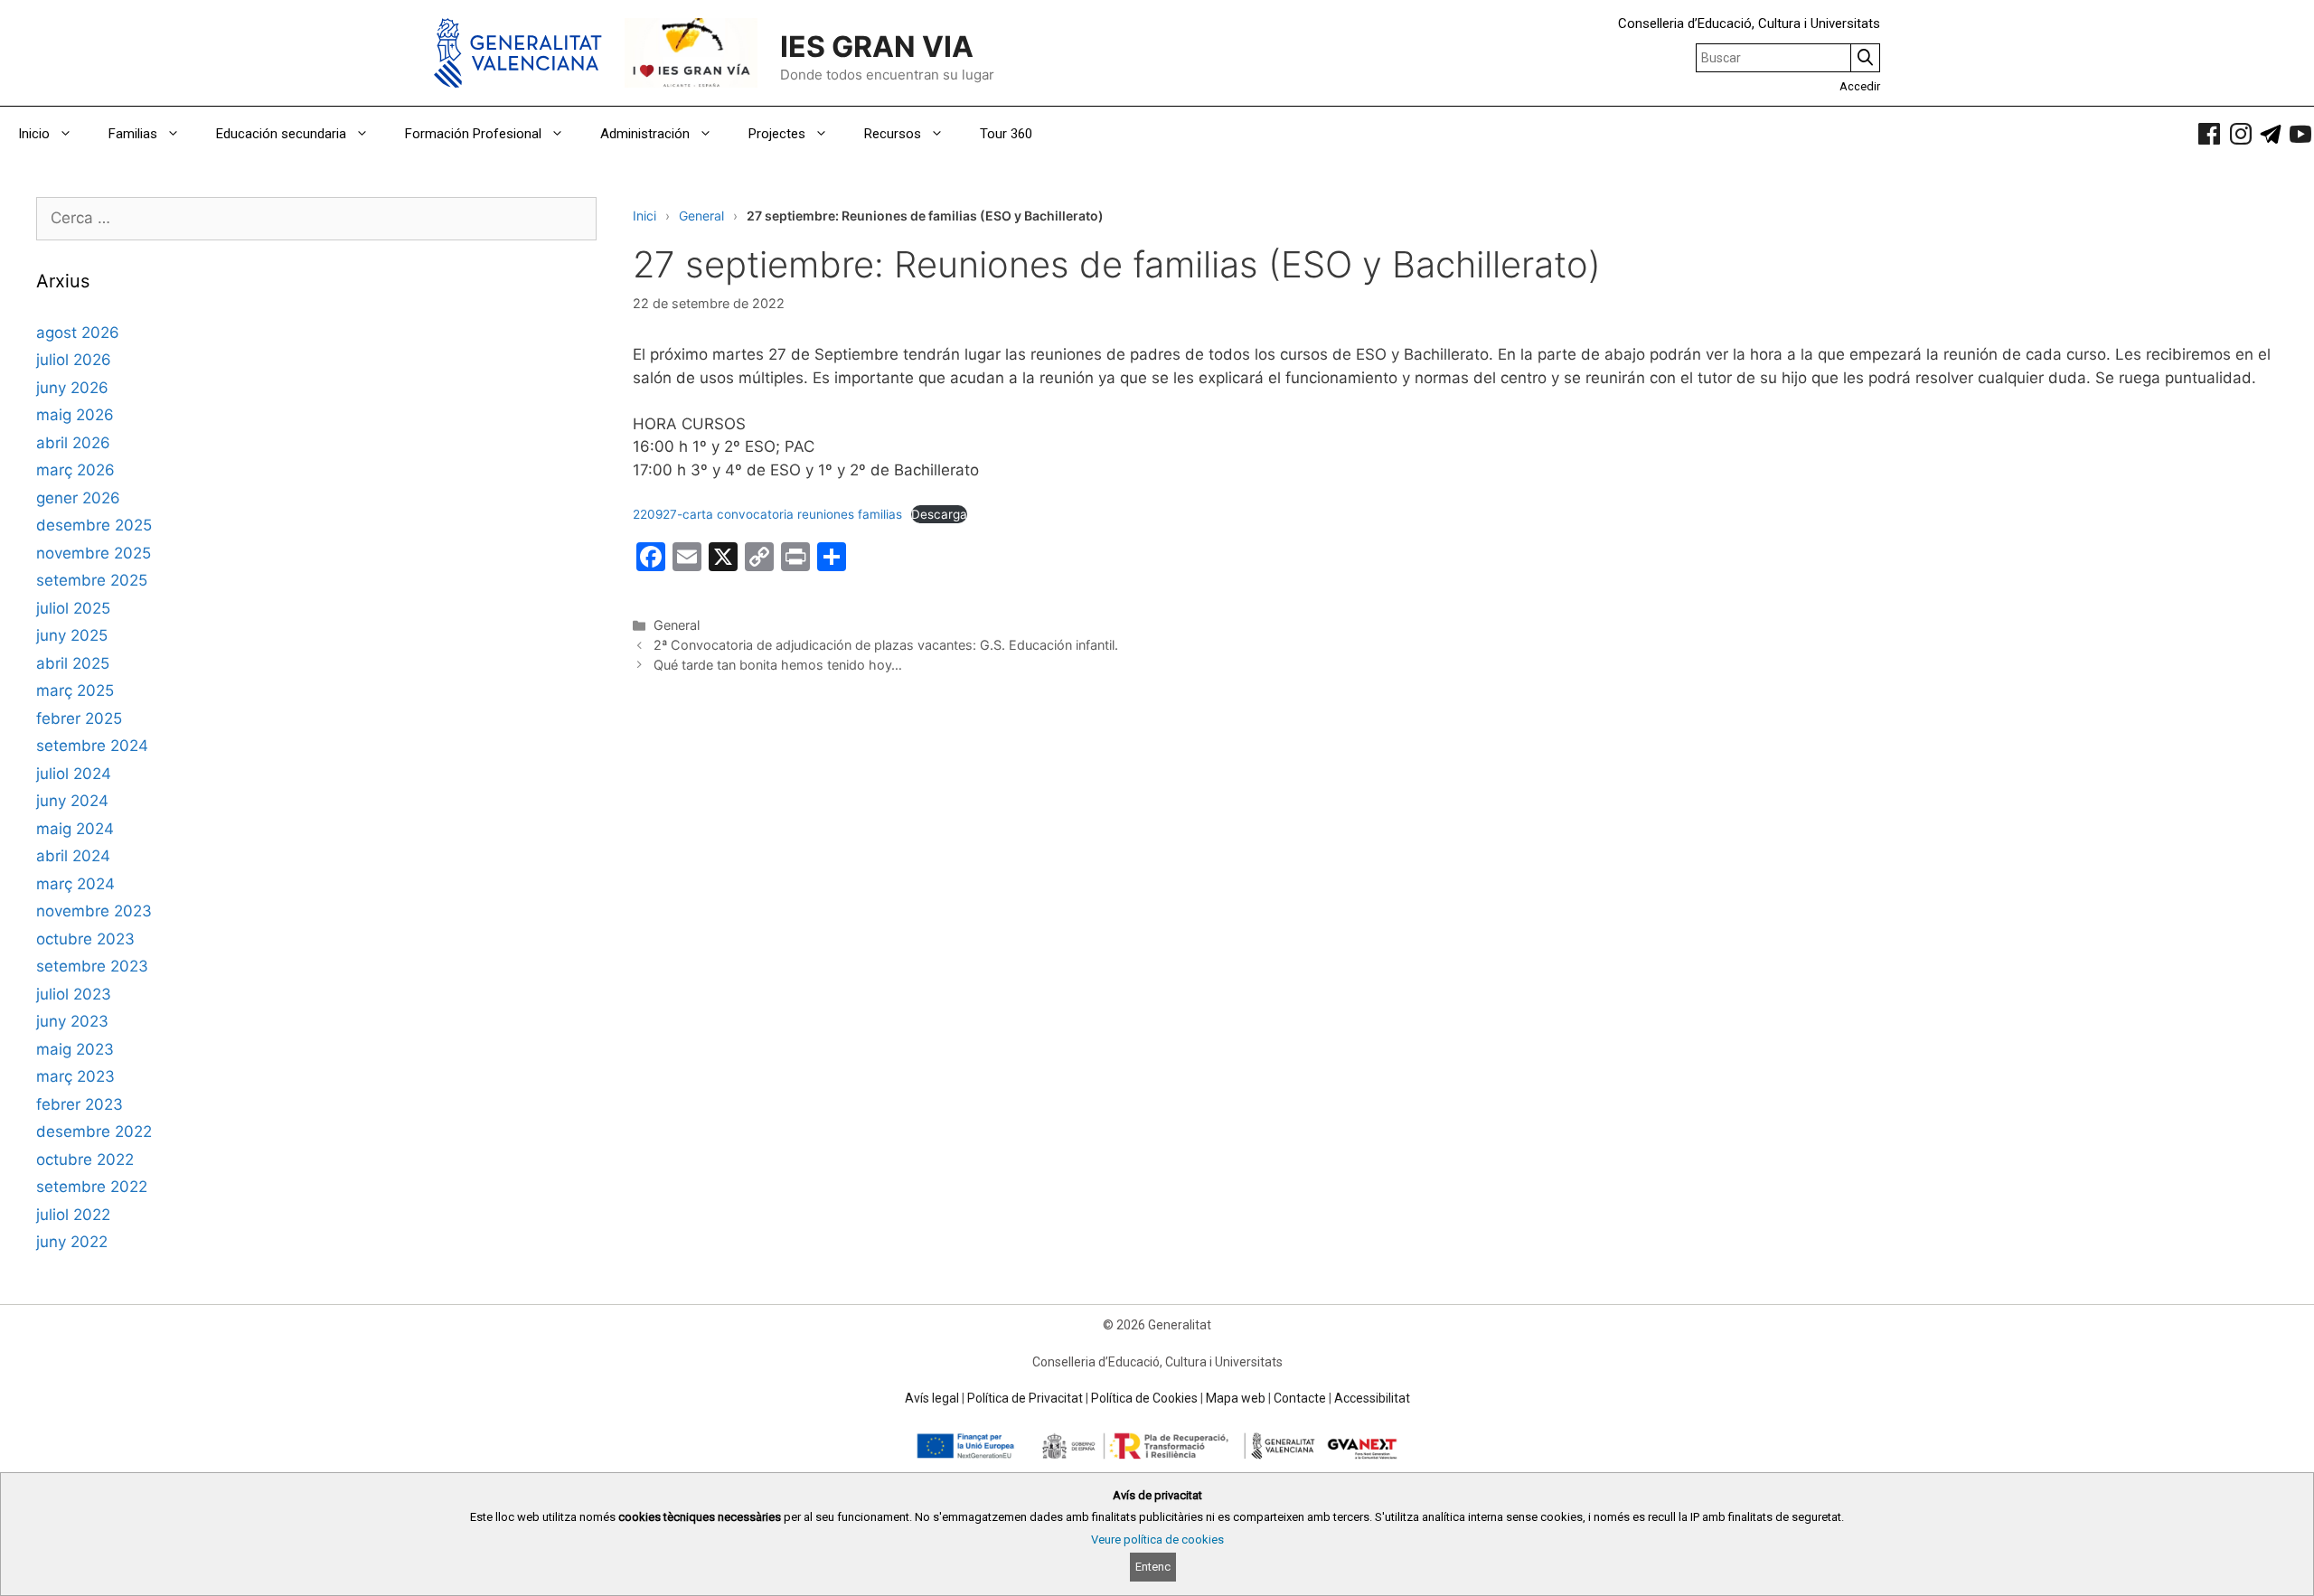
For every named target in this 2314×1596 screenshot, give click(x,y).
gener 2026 (78, 498)
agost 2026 (78, 333)
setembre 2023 (92, 966)
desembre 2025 (94, 525)
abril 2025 (73, 663)
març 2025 (75, 690)
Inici (644, 216)
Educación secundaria (281, 134)
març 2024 (75, 884)
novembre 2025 (94, 553)
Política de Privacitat (1025, 1398)
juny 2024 (72, 801)
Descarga (939, 514)
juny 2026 (72, 388)
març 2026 (75, 470)
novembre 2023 (94, 911)
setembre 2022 (92, 1187)
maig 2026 (75, 415)
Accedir (1860, 86)
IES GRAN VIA (877, 47)
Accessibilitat (1372, 1398)
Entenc (1153, 1567)
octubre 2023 (85, 939)
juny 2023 (72, 1021)
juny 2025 (72, 635)
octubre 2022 (85, 1159)
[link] (2209, 134)
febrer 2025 (79, 718)
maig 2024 (75, 829)
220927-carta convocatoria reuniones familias (767, 514)
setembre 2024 (92, 746)
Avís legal (932, 1398)
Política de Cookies (1144, 1398)
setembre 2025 (92, 580)
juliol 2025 (73, 608)
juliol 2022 (73, 1215)
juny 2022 (72, 1242)
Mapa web (1236, 1398)
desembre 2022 (94, 1131)
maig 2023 (75, 1049)
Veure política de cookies (1157, 1540)
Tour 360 (1006, 134)
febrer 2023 (80, 1104)
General (701, 216)
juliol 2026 (74, 360)
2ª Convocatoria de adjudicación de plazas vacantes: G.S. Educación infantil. (886, 645)
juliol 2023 (74, 994)
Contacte (1300, 1398)
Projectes (777, 134)
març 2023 (75, 1076)
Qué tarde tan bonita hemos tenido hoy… (778, 665)
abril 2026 (73, 443)
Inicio (34, 134)
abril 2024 (73, 856)
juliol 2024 (74, 774)
